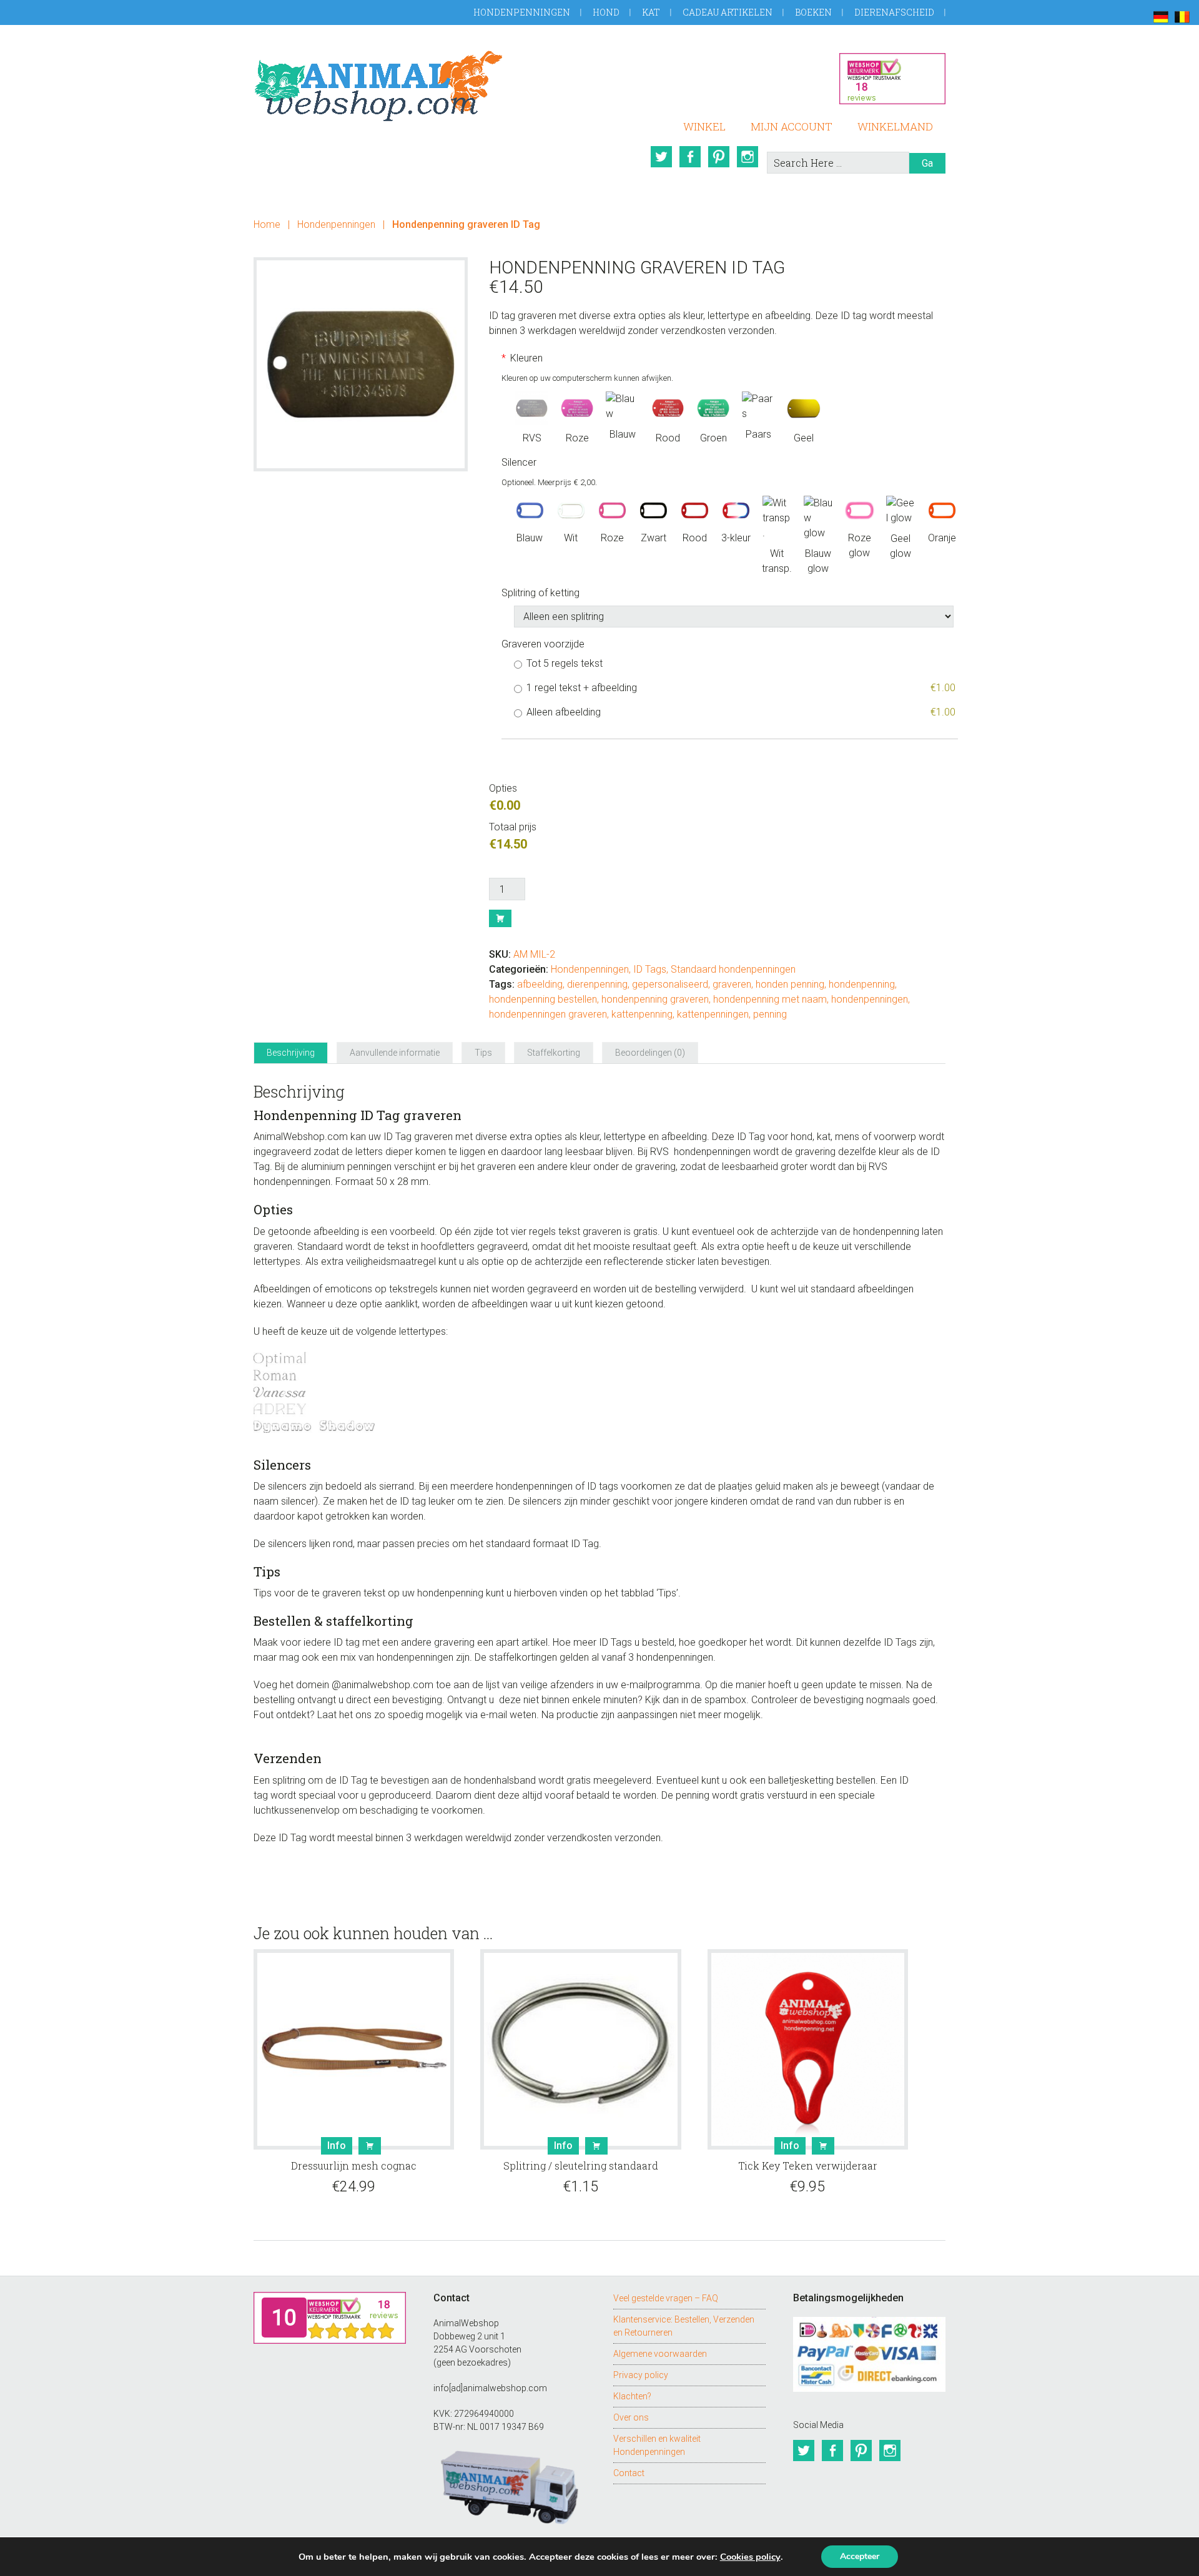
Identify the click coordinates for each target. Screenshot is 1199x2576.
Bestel (500, 918)
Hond (606, 12)
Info (337, 2146)
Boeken (813, 12)
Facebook (690, 157)
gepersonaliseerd (670, 984)
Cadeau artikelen (728, 12)
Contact (629, 2473)
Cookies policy (750, 2557)
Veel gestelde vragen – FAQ (666, 2298)
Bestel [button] (596, 2146)
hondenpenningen (870, 999)
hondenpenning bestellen (543, 999)
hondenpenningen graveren (548, 1014)
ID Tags (650, 969)
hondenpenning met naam (770, 999)
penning (770, 1014)
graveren (732, 984)
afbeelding (540, 984)
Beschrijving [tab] (291, 1053)
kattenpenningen (713, 1014)
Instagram (748, 157)
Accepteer (860, 2556)
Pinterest (719, 157)
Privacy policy (641, 2375)
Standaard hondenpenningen (733, 969)
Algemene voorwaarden (660, 2354)
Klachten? (632, 2396)
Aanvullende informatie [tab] (395, 1053)
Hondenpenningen (522, 12)
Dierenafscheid (894, 12)
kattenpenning (642, 1014)
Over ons (631, 2417)
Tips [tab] (483, 1053)
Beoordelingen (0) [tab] (650, 1053)
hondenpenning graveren (655, 999)
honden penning (790, 984)
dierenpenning (597, 984)
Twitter (661, 157)
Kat (651, 12)
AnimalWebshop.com (378, 86)
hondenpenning (862, 984)
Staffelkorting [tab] (554, 1053)
